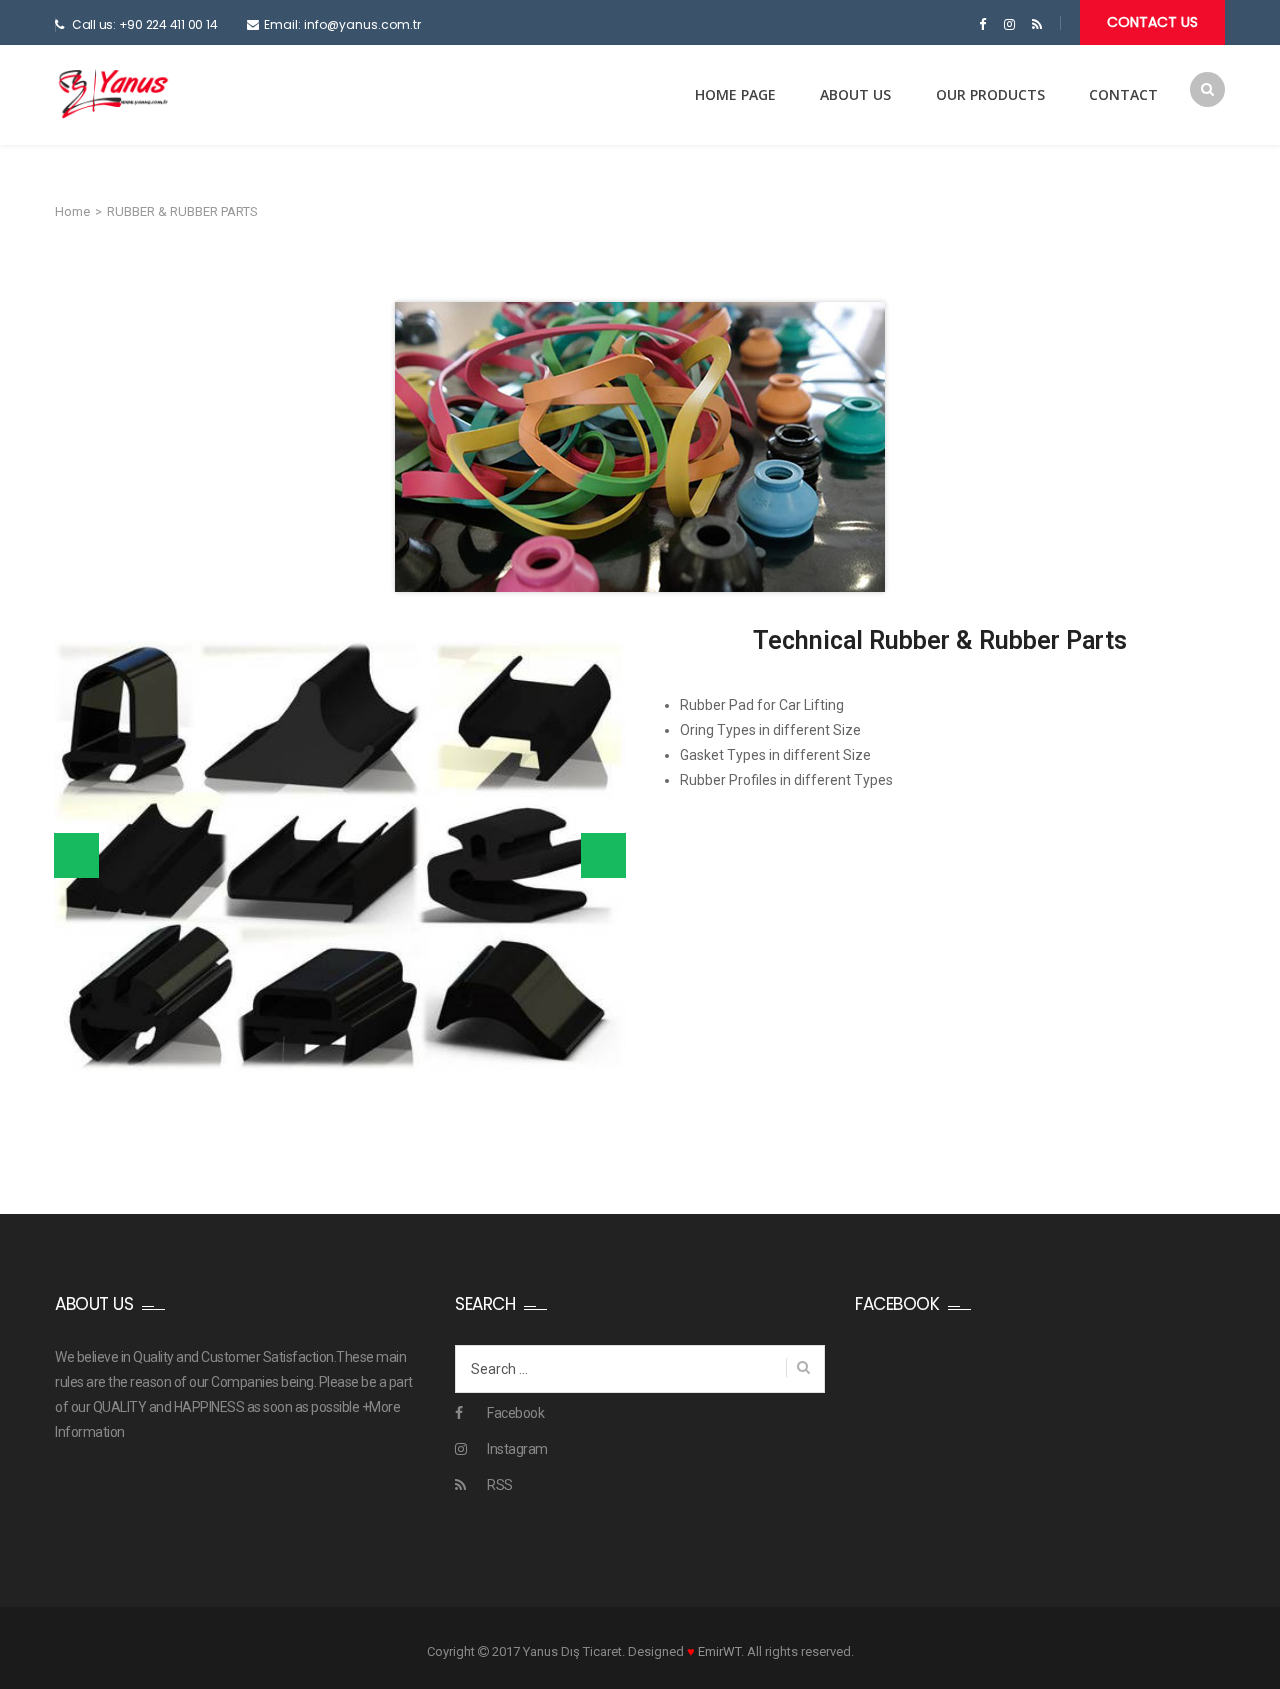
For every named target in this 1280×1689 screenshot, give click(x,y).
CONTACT (1123, 94)
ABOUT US (855, 94)
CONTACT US (1152, 22)
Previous (76, 855)
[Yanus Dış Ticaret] (113, 94)
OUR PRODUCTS (990, 94)
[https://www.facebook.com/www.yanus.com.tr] (982, 25)
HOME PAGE (735, 94)
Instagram (517, 1449)
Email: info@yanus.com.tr (342, 24)
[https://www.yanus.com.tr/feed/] (1036, 25)
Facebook (515, 1413)
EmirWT (719, 1651)
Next (603, 855)
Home (72, 211)
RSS (500, 1485)
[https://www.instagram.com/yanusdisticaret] (1009, 25)
